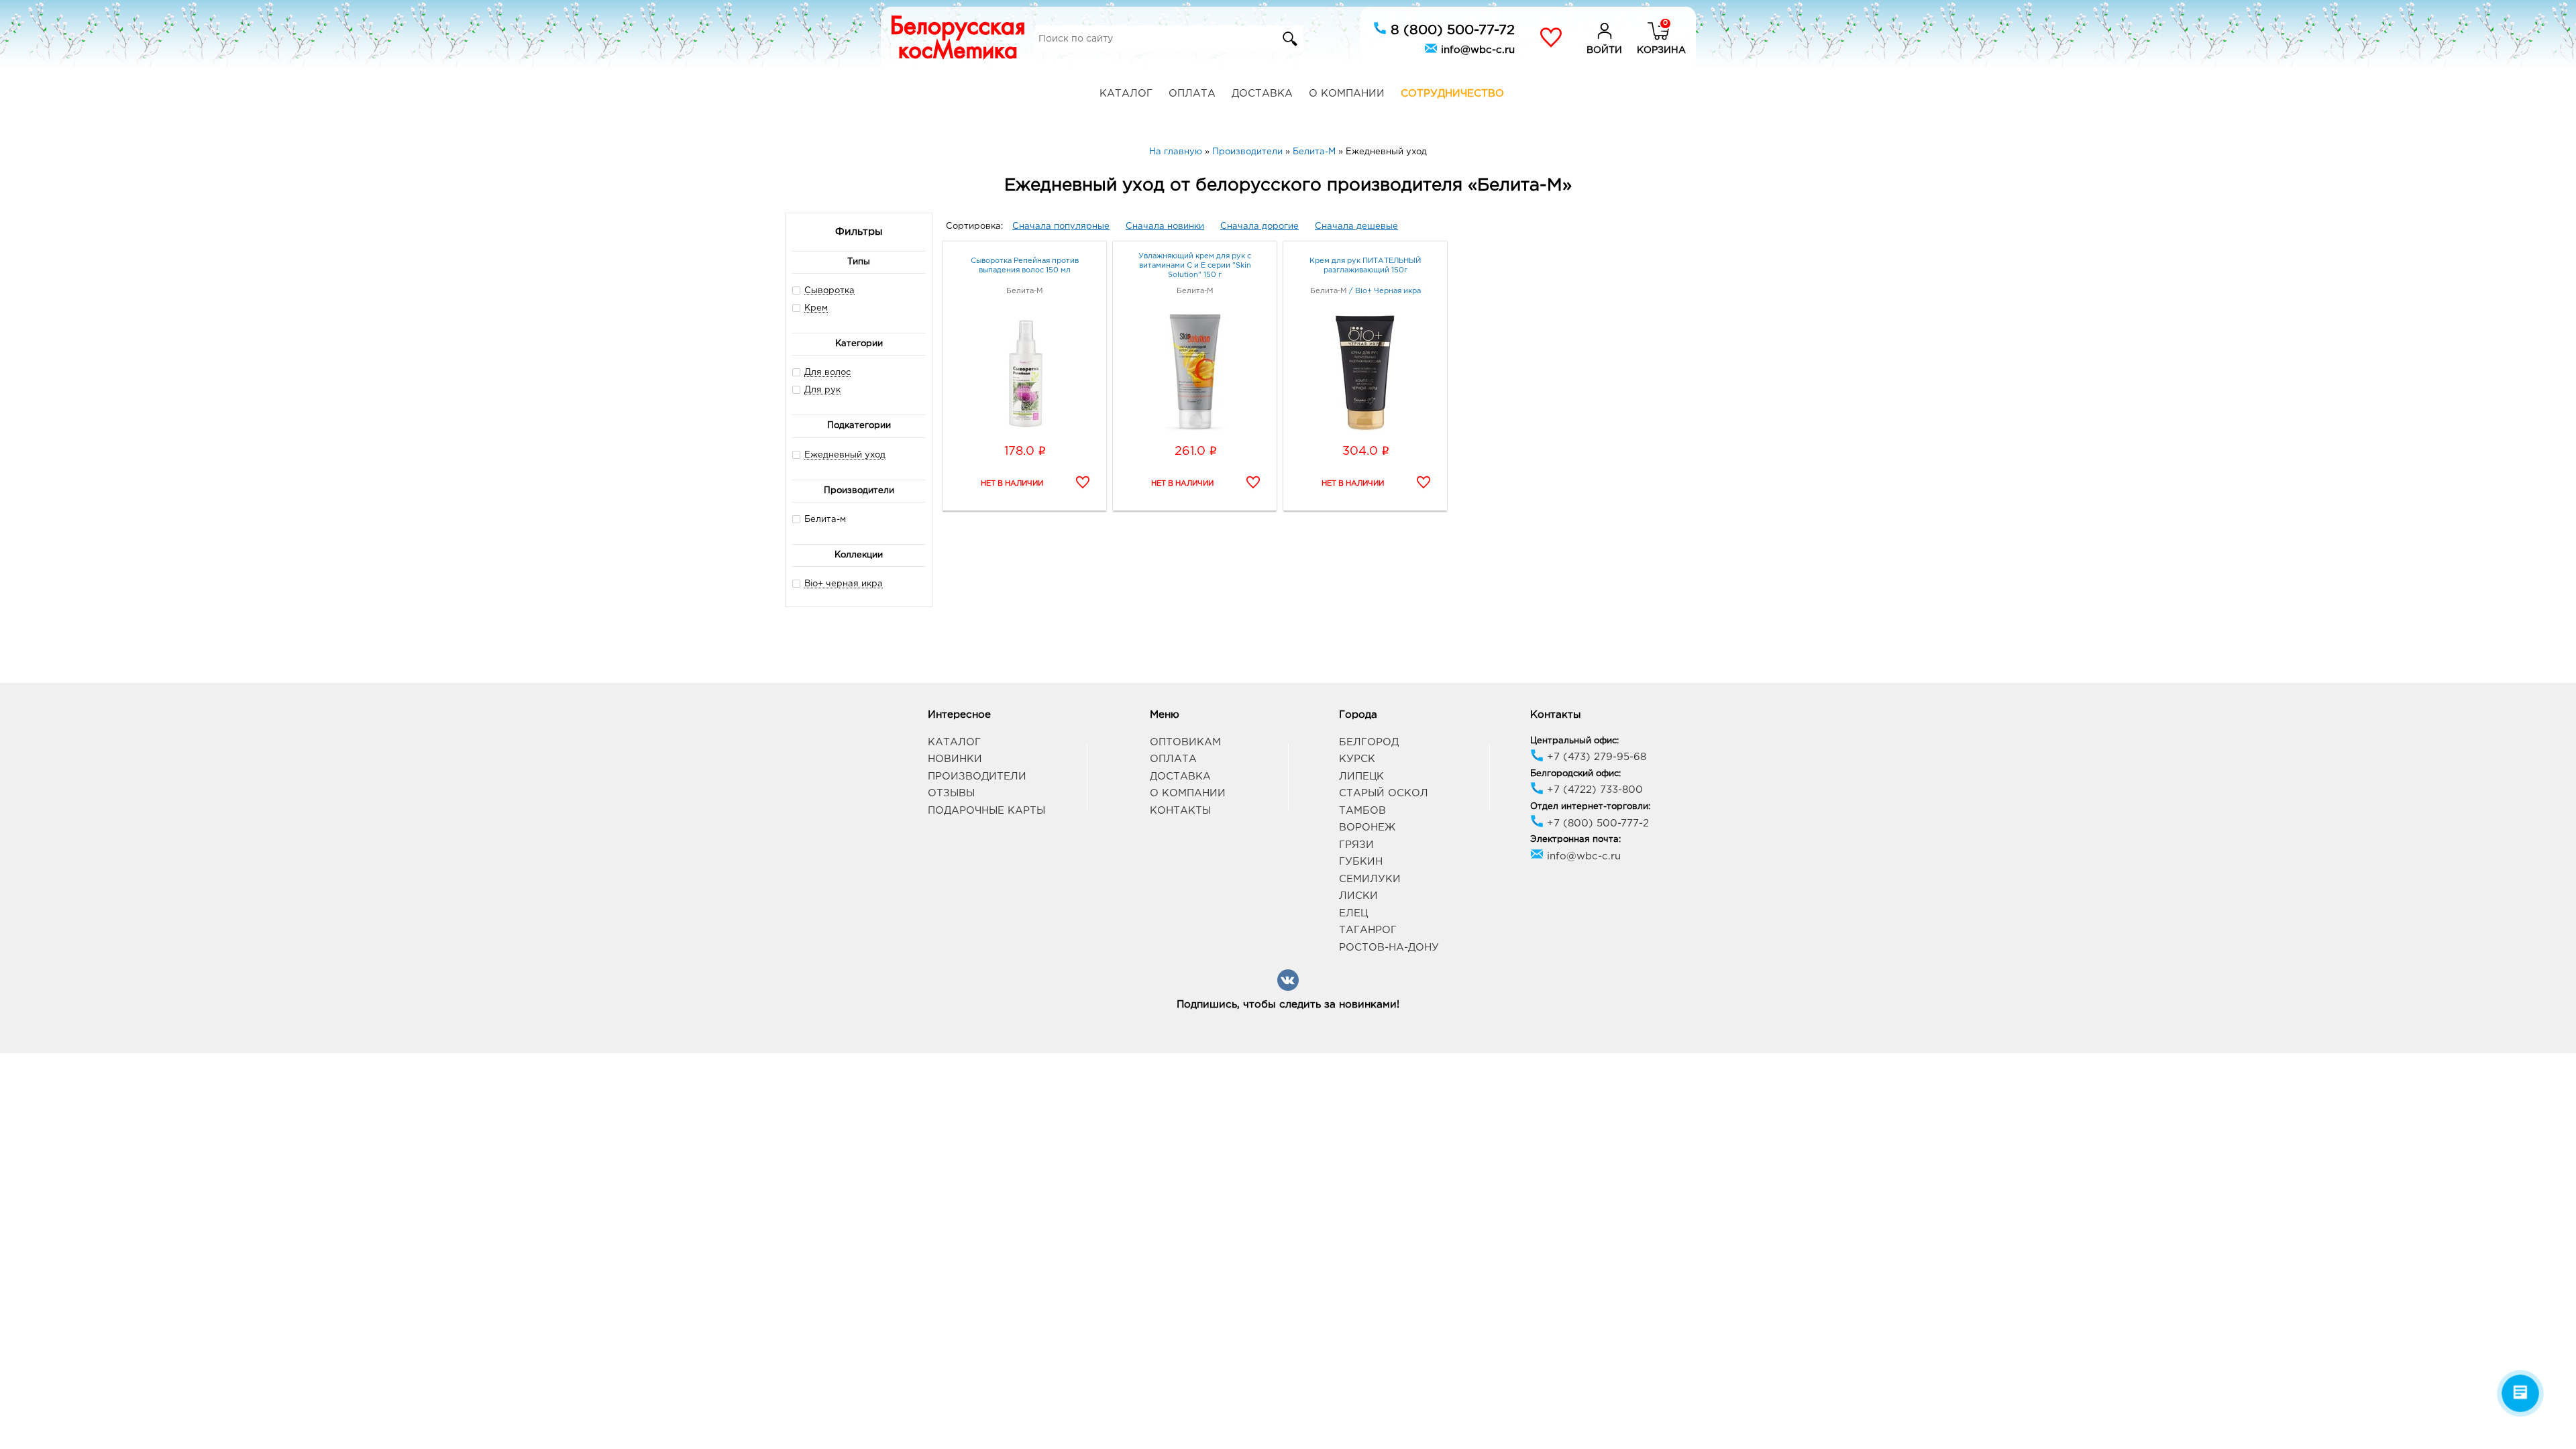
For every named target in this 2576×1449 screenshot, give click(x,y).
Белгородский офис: (1575, 774)
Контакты (1180, 811)
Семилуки (1370, 879)
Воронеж (1367, 827)
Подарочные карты (986, 811)
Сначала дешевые (1356, 226)
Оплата (1192, 94)
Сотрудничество (1452, 94)
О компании (1347, 94)
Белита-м (825, 520)
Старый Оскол (1384, 793)
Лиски (1358, 896)
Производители (977, 776)
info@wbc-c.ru (1476, 50)
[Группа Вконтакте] (1288, 988)
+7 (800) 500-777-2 (1596, 823)
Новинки (955, 759)
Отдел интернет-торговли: (1590, 807)
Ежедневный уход (845, 455)
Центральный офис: (1574, 741)
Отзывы (951, 793)
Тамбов (1362, 811)
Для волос (827, 373)
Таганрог (1368, 930)
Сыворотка (829, 291)
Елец (1353, 913)
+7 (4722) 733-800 (1593, 790)
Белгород (1369, 742)
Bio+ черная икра (844, 584)
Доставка (1262, 94)
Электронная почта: (1575, 840)
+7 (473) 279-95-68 (1595, 757)
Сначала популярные (1061, 226)
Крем (816, 308)
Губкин (1361, 862)
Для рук (822, 390)
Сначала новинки (1165, 226)
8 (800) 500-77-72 (1451, 30)
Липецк (1361, 776)
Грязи (1356, 845)
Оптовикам (1185, 742)
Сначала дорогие (1259, 226)
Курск (1357, 759)
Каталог (1126, 94)
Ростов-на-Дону (1389, 948)
